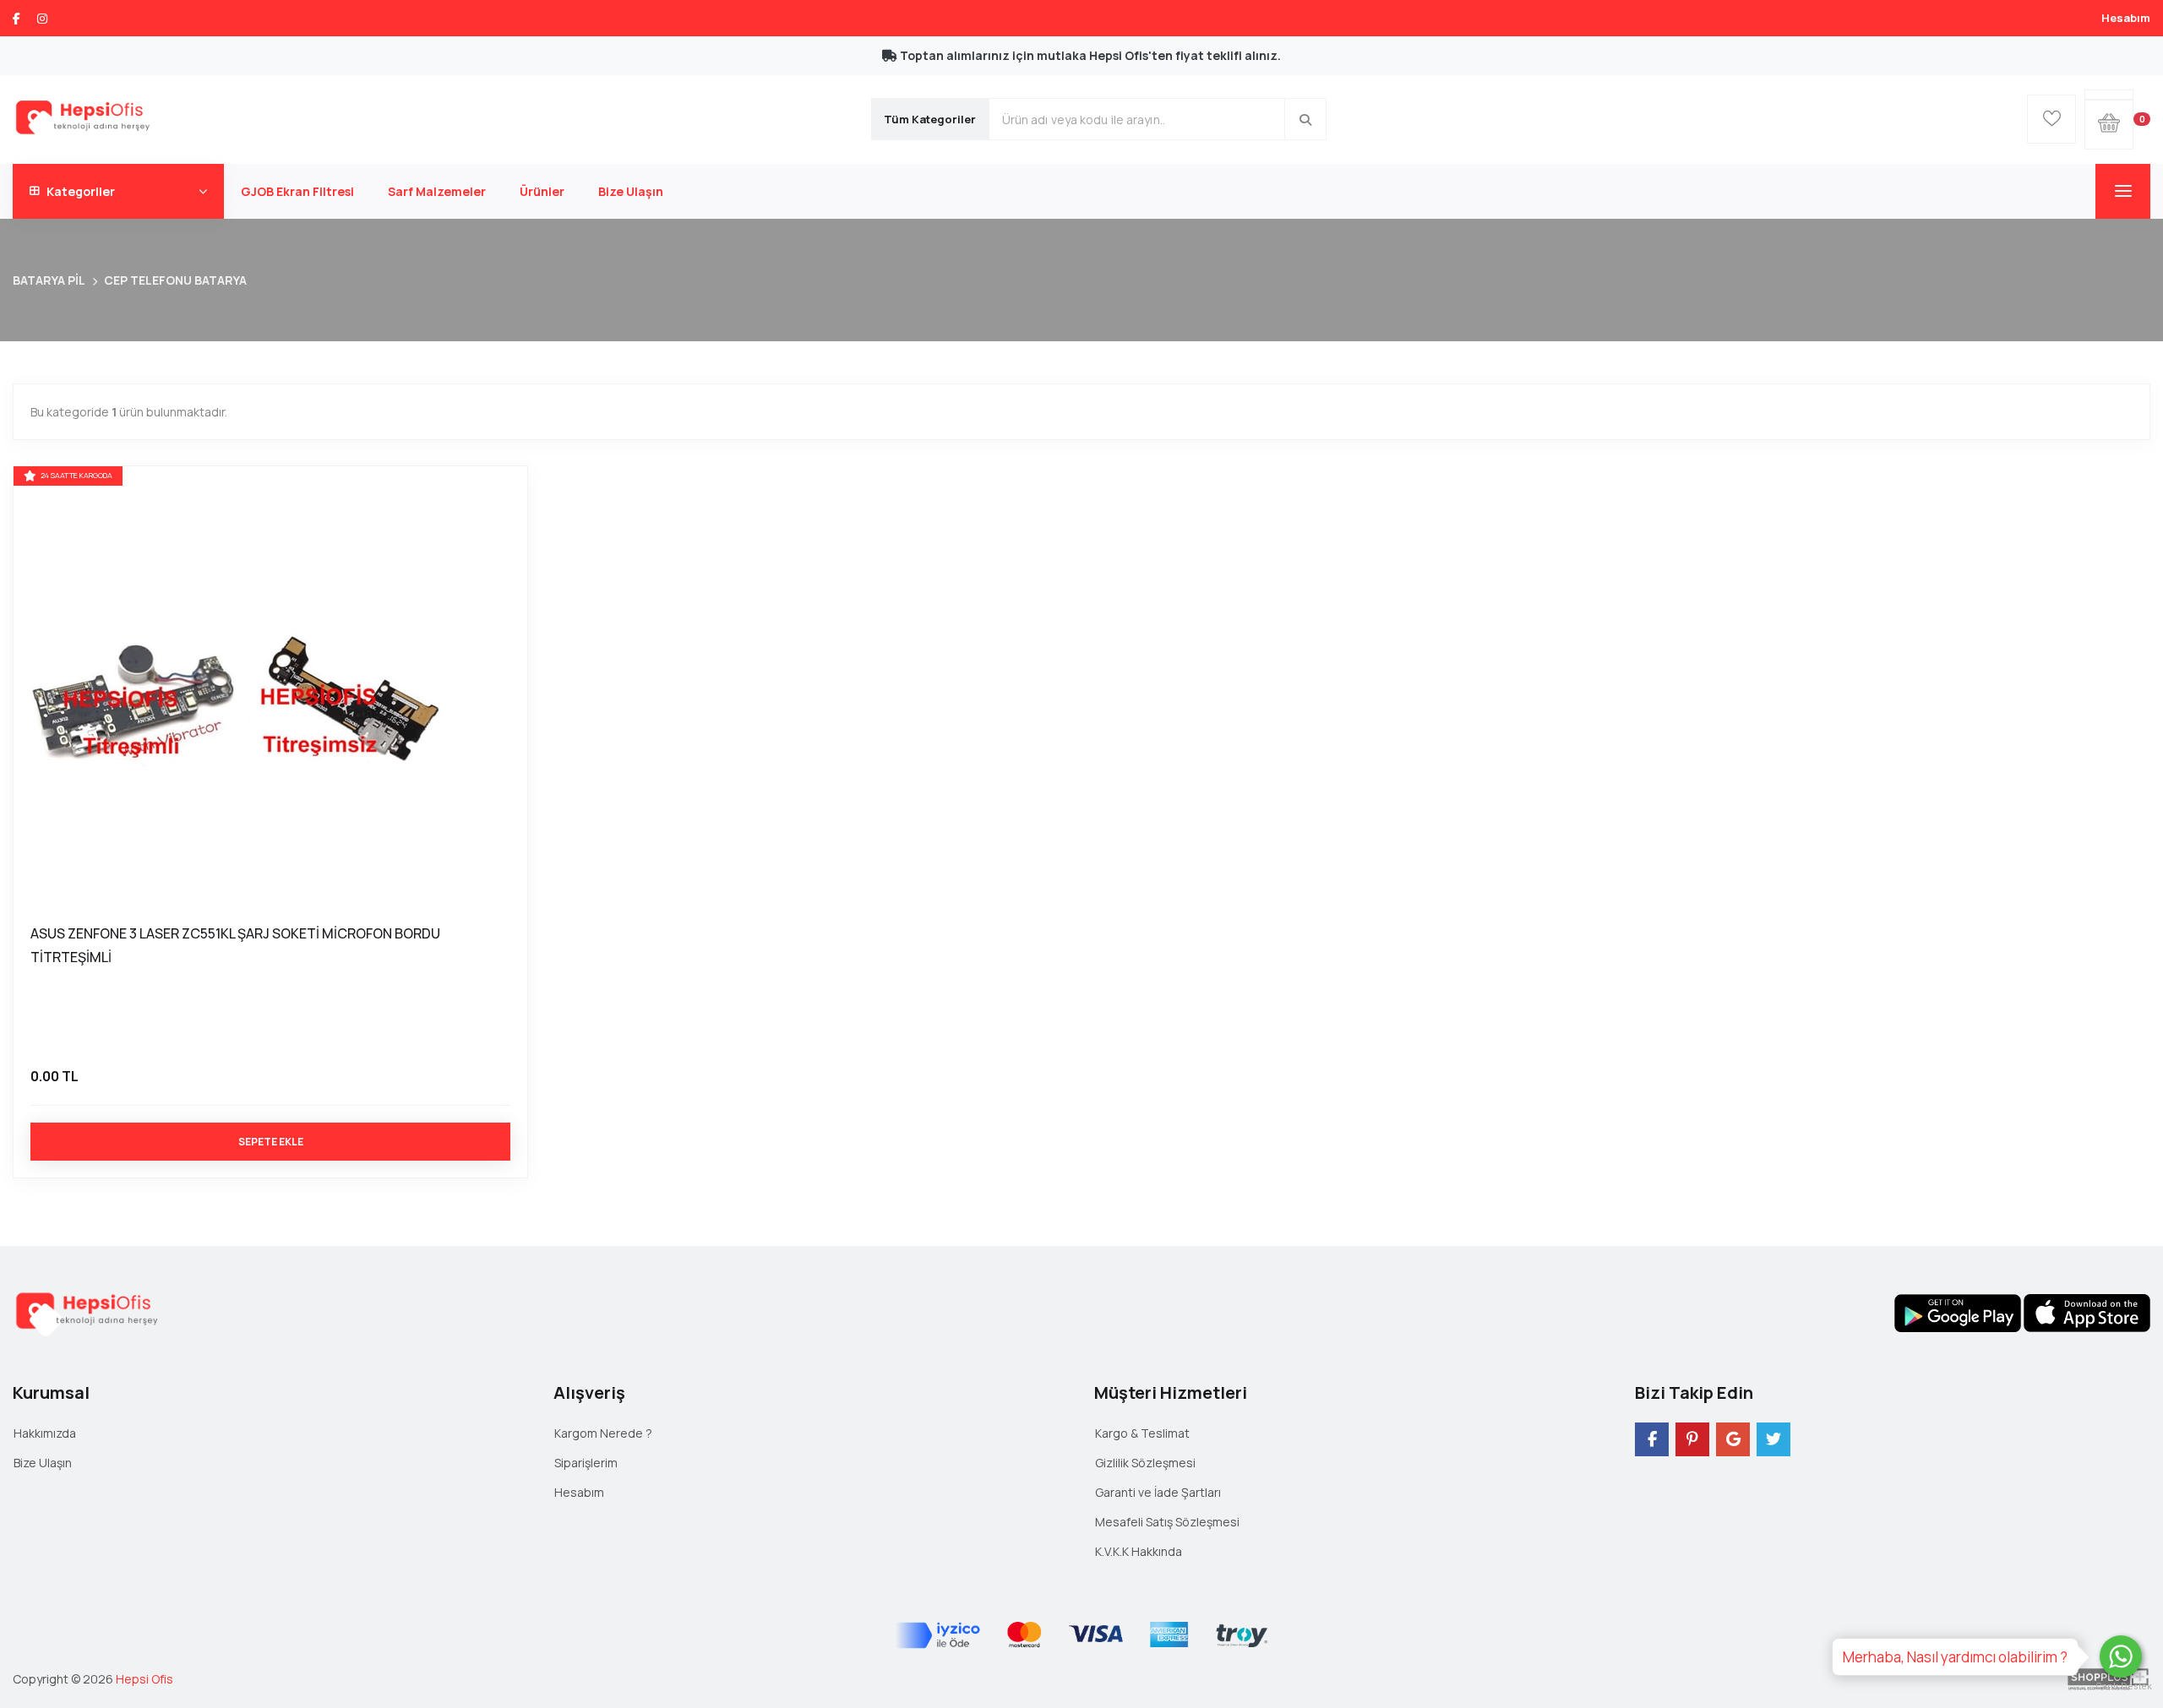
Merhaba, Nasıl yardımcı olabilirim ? (1955, 1657)
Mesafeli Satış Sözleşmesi (1167, 1522)
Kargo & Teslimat (1142, 1433)
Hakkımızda (45, 1433)
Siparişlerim (586, 1463)
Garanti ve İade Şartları (1158, 1492)
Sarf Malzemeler (437, 191)
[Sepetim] (2109, 95)
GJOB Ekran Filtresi (297, 191)
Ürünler (542, 191)
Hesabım (2126, 18)
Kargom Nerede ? (603, 1433)
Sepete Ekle (271, 1142)
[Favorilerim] (2051, 119)
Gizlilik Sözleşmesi (1145, 1463)
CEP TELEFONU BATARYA (175, 280)
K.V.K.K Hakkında (1139, 1551)
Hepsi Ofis (144, 1679)
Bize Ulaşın (631, 191)
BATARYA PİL (49, 280)
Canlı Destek (2121, 1686)
